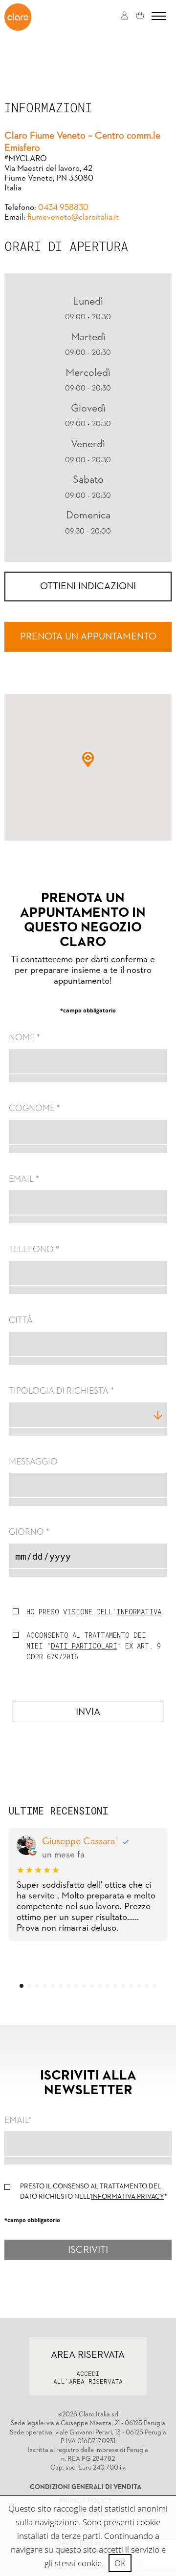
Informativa (139, 1612)
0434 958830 (63, 208)
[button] (88, 760)
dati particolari (84, 1646)
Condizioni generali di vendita (86, 2487)
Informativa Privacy (128, 2197)
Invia (88, 1712)
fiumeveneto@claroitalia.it (73, 217)
